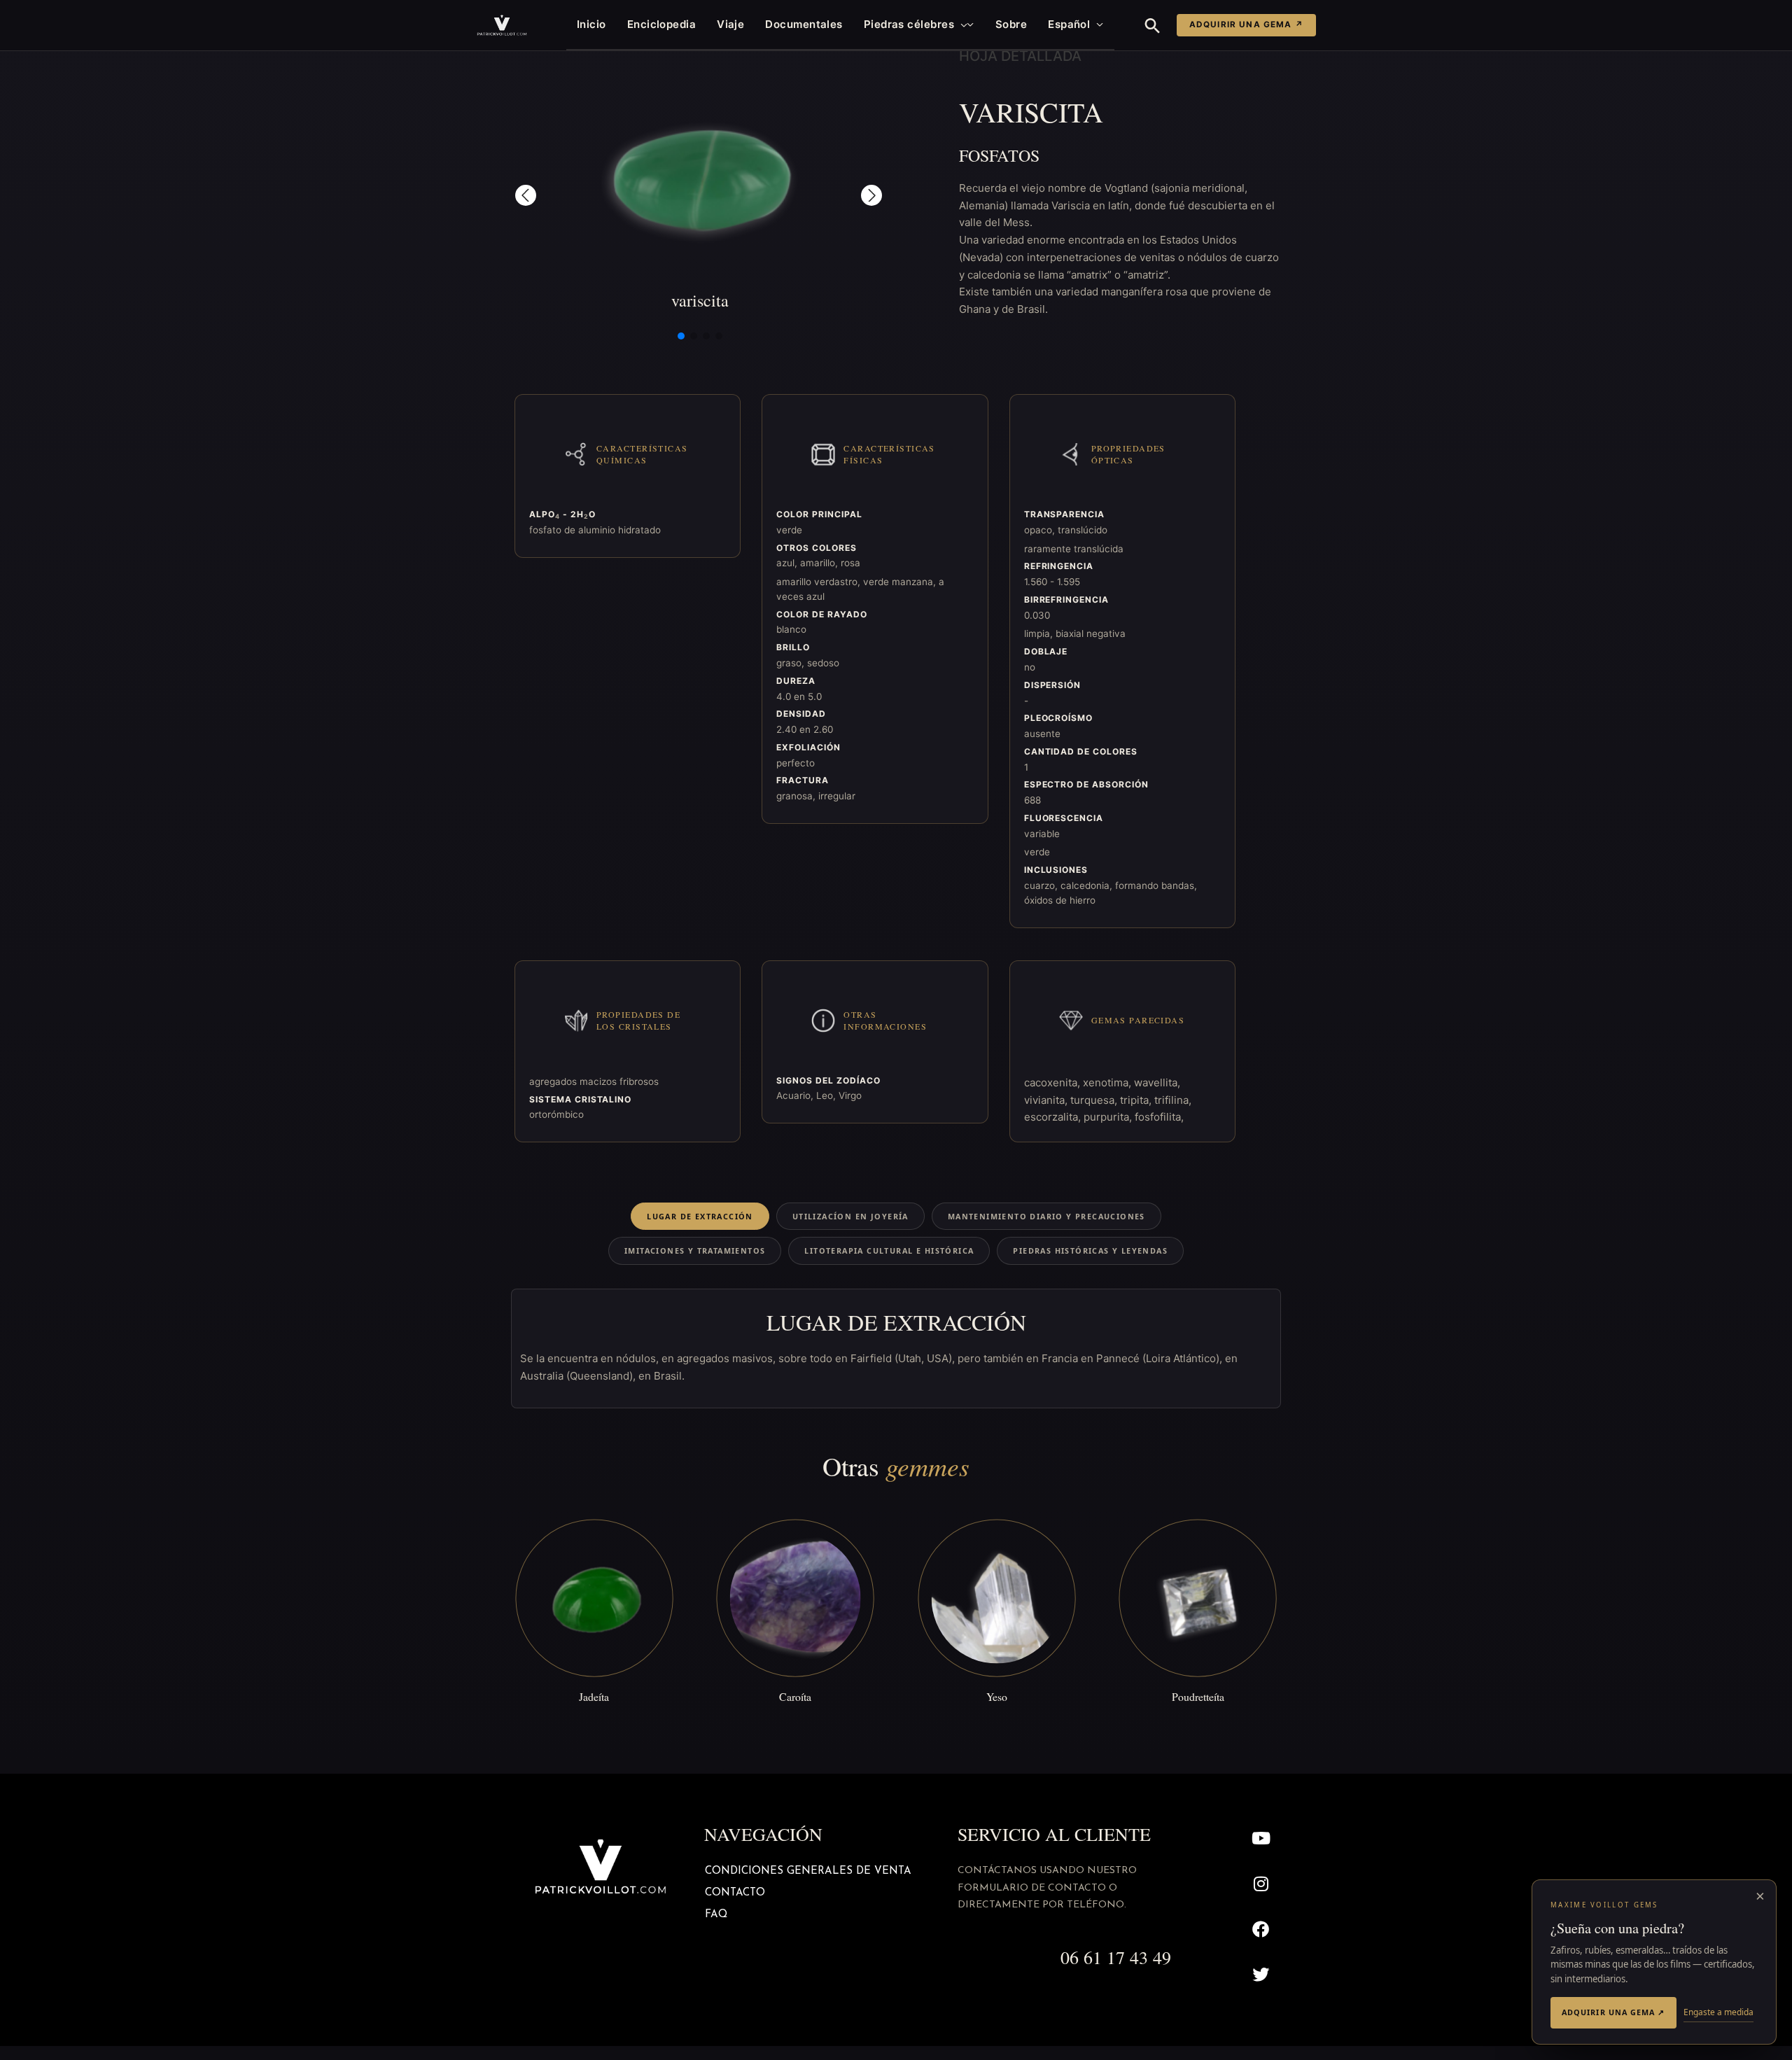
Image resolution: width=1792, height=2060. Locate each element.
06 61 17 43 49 (1116, 1957)
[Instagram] (1261, 1884)
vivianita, (1047, 1100)
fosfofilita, (1159, 1117)
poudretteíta (1198, 1696)
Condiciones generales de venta (808, 1871)
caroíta (795, 1696)
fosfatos (999, 155)
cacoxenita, (1053, 1082)
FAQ (716, 1915)
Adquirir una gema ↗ (1246, 24)
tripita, (1137, 1100)
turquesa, (1095, 1100)
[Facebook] (1261, 1929)
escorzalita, (1054, 1117)
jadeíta (594, 1696)
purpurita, (1109, 1117)
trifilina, (1173, 1100)
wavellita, (1157, 1082)
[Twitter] (1261, 1974)
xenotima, (1108, 1082)
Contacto (735, 1893)
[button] (961, 24)
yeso (997, 1696)
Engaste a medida (1718, 2012)
